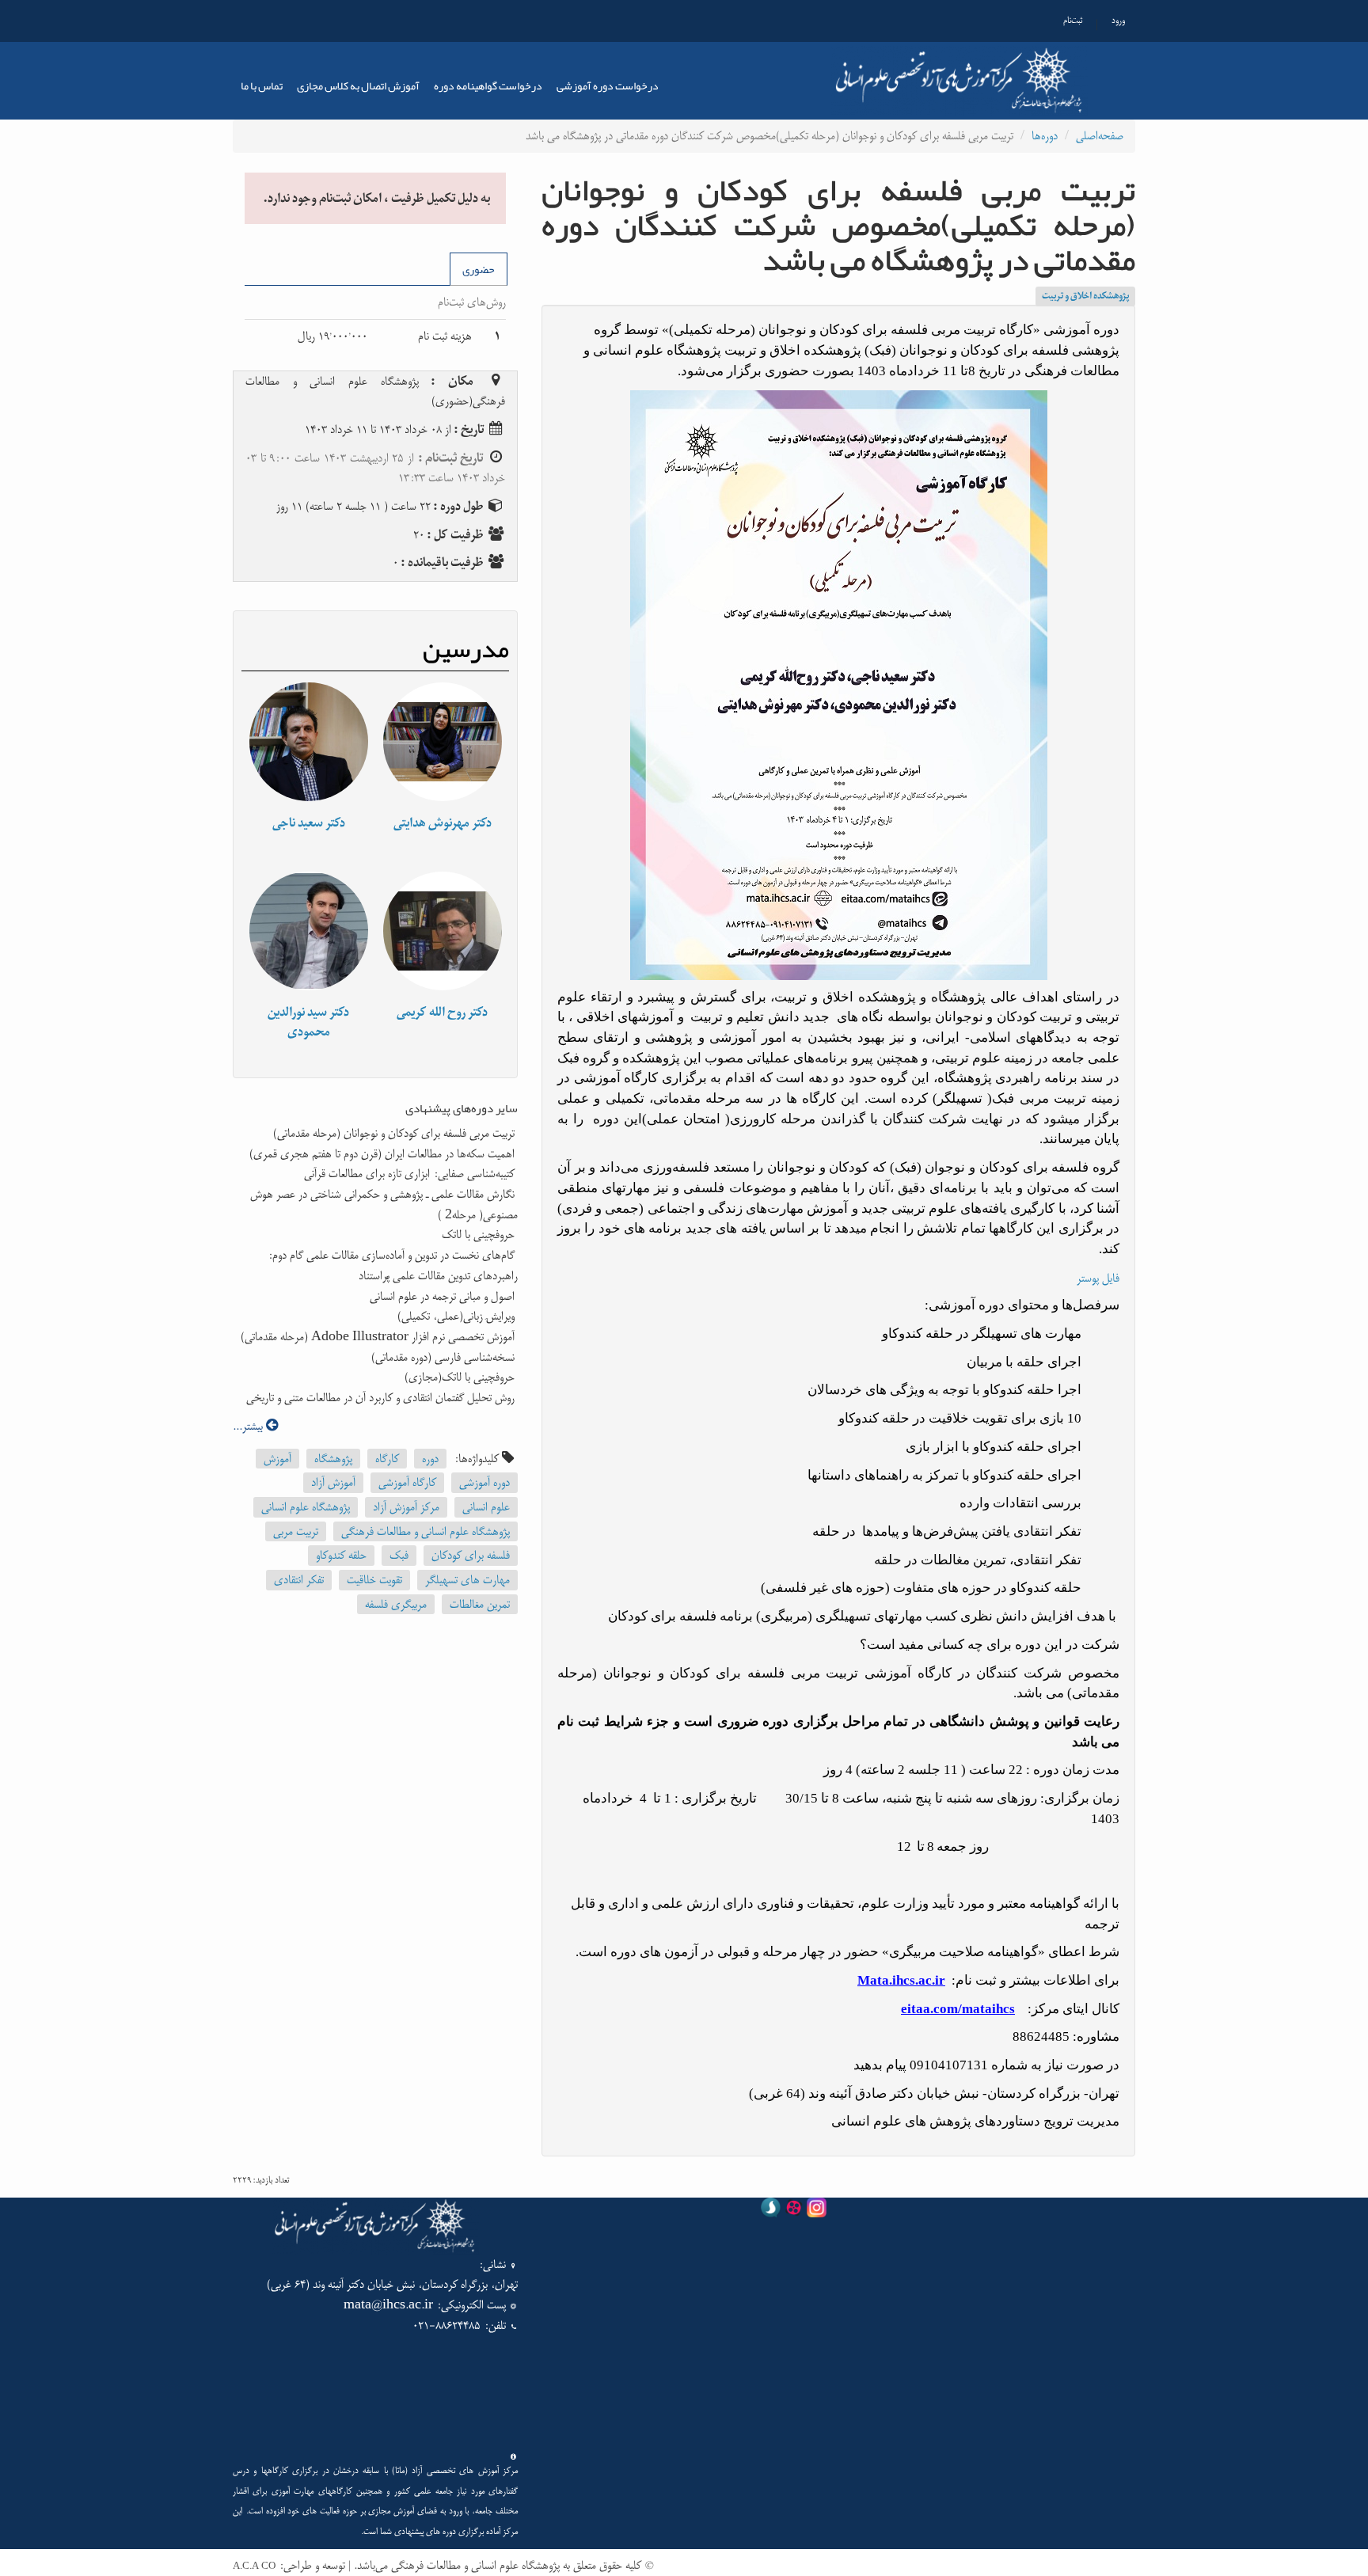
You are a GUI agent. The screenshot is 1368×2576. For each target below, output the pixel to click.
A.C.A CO (254, 2567)
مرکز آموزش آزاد (406, 1507)
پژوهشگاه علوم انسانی (306, 1507)
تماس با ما (262, 85)
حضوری (479, 269)
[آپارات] (794, 2211)
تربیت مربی (296, 1531)
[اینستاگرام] (817, 2211)
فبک (399, 1555)
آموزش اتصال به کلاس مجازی (358, 85)
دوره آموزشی (484, 1482)
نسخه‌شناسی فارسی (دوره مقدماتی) (445, 1357)
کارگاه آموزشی (407, 1482)
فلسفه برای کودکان (471, 1555)
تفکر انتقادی (299, 1580)
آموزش (277, 1459)
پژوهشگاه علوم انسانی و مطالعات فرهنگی (426, 1531)
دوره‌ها (1045, 136)
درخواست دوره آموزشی (608, 85)
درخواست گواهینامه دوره (488, 85)
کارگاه (387, 1459)
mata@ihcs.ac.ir (388, 2305)
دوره (430, 1459)
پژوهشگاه (333, 1459)
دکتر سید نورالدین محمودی (308, 1022)
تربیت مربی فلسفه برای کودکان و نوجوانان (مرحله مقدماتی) (395, 1133)
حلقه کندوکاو (341, 1555)
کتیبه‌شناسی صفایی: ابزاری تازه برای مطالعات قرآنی (411, 1174)
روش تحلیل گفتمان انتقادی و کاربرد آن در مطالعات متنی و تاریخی (382, 1398)
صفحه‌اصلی (1100, 136)
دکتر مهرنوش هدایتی (443, 823)
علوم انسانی (486, 1507)
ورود (1118, 21)
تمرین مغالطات (480, 1604)
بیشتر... (249, 1426)
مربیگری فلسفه (396, 1604)
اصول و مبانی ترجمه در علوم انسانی (444, 1296)
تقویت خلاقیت (374, 1580)
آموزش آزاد (333, 1482)
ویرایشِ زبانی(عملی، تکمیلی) (458, 1316)
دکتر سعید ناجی (309, 823)
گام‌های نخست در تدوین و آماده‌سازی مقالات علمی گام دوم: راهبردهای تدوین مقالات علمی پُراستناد (393, 1265)
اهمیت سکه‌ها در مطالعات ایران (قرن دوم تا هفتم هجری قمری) (384, 1154)
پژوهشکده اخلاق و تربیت (1085, 296)
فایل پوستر (1098, 1278)
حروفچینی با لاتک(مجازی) (461, 1377)
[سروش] (771, 2211)
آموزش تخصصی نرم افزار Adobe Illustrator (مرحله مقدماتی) (379, 1337)
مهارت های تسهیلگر (467, 1580)
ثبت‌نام (1073, 21)
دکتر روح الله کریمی (442, 1012)
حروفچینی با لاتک (480, 1235)
